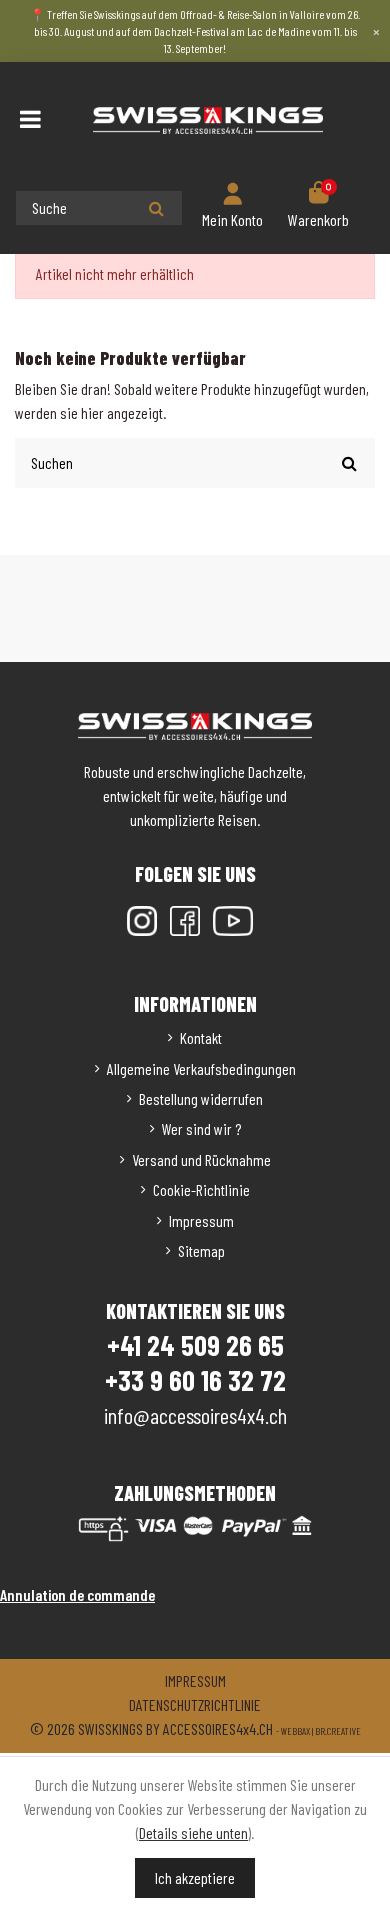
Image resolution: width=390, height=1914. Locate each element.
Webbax (295, 1731)
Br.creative (338, 1731)
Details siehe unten (193, 1832)
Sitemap (201, 1250)
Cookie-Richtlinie (201, 1189)
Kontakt (201, 1037)
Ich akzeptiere (195, 1877)
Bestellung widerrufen (201, 1098)
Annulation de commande (77, 1594)
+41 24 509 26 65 (195, 1345)
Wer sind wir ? (201, 1128)
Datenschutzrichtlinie (195, 1704)
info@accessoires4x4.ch (195, 1415)
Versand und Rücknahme (201, 1159)
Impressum (201, 1220)
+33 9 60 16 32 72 (195, 1380)
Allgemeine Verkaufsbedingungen (201, 1068)
